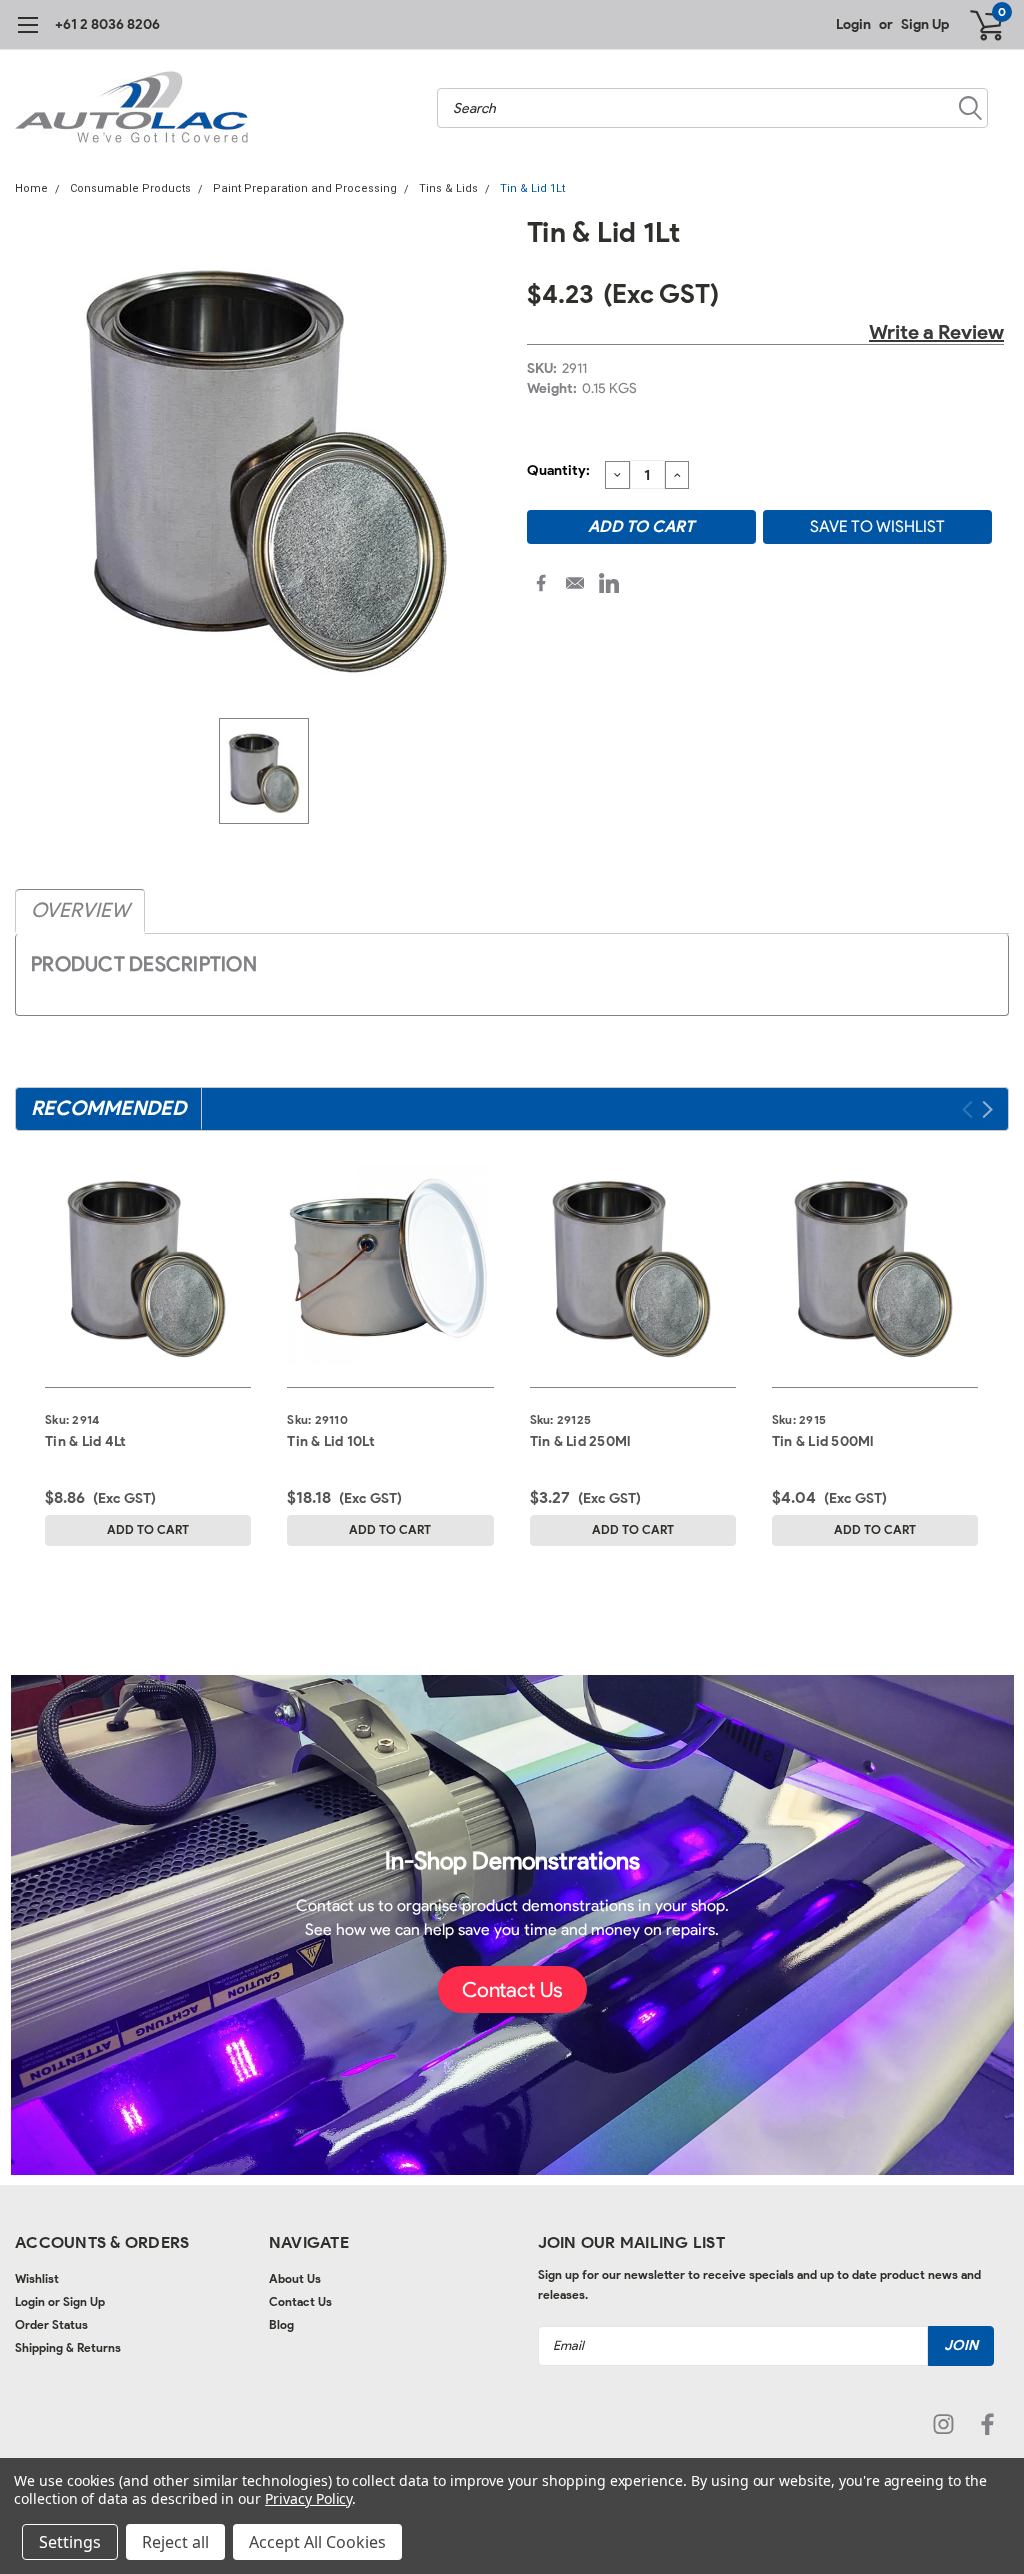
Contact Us (300, 2301)
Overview (80, 910)
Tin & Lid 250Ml (580, 1441)
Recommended (108, 1108)
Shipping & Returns (68, 2347)
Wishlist (37, 2278)
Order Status (51, 2324)
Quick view (148, 1260)
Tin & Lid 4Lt (85, 1441)
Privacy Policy (308, 2498)
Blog (281, 2324)
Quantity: (558, 470)
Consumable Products (130, 188)
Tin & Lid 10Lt (331, 1441)
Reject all (175, 2542)
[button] (512, 1990)
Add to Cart (148, 1529)
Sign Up (925, 24)
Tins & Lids (448, 188)
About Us (295, 2278)
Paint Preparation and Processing (305, 188)
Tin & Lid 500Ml (823, 1441)
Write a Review (936, 332)
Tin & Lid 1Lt (532, 188)
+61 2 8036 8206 (107, 24)
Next (987, 1109)
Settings (70, 2542)
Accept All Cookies (317, 2542)
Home (31, 188)
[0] (979, 25)
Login (853, 24)
